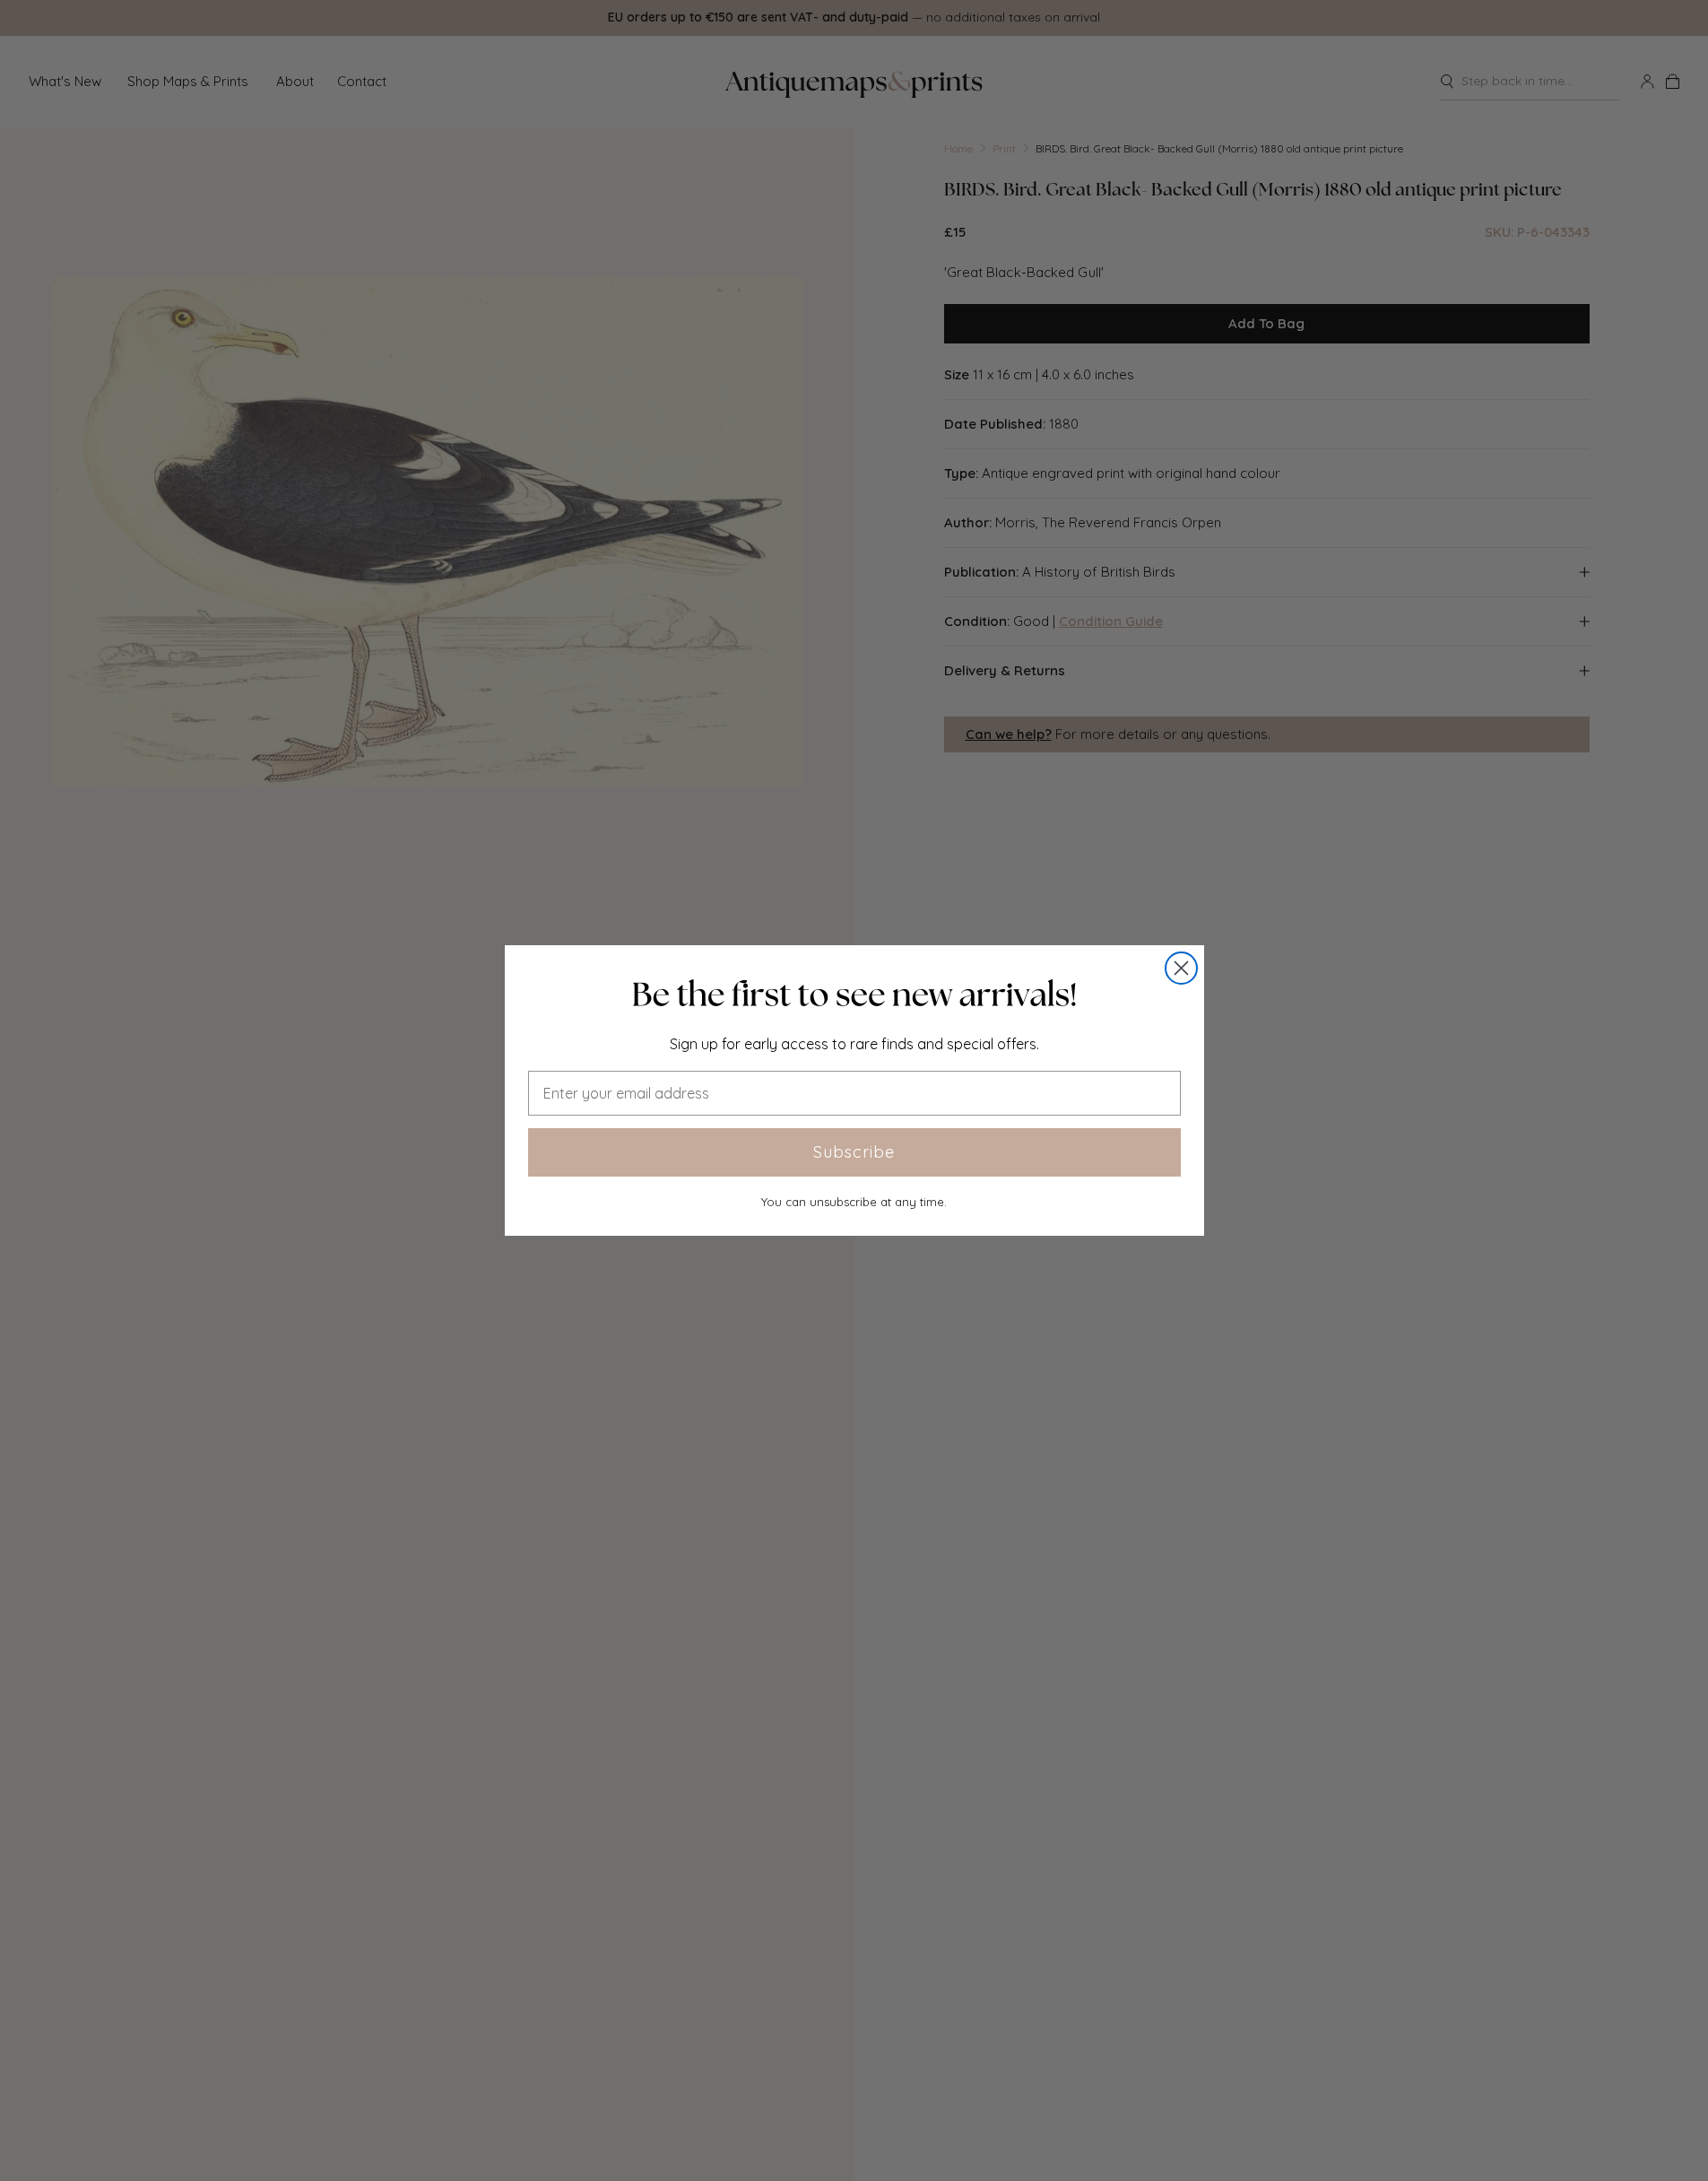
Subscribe (854, 1152)
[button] (854, 995)
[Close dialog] (1181, 968)
